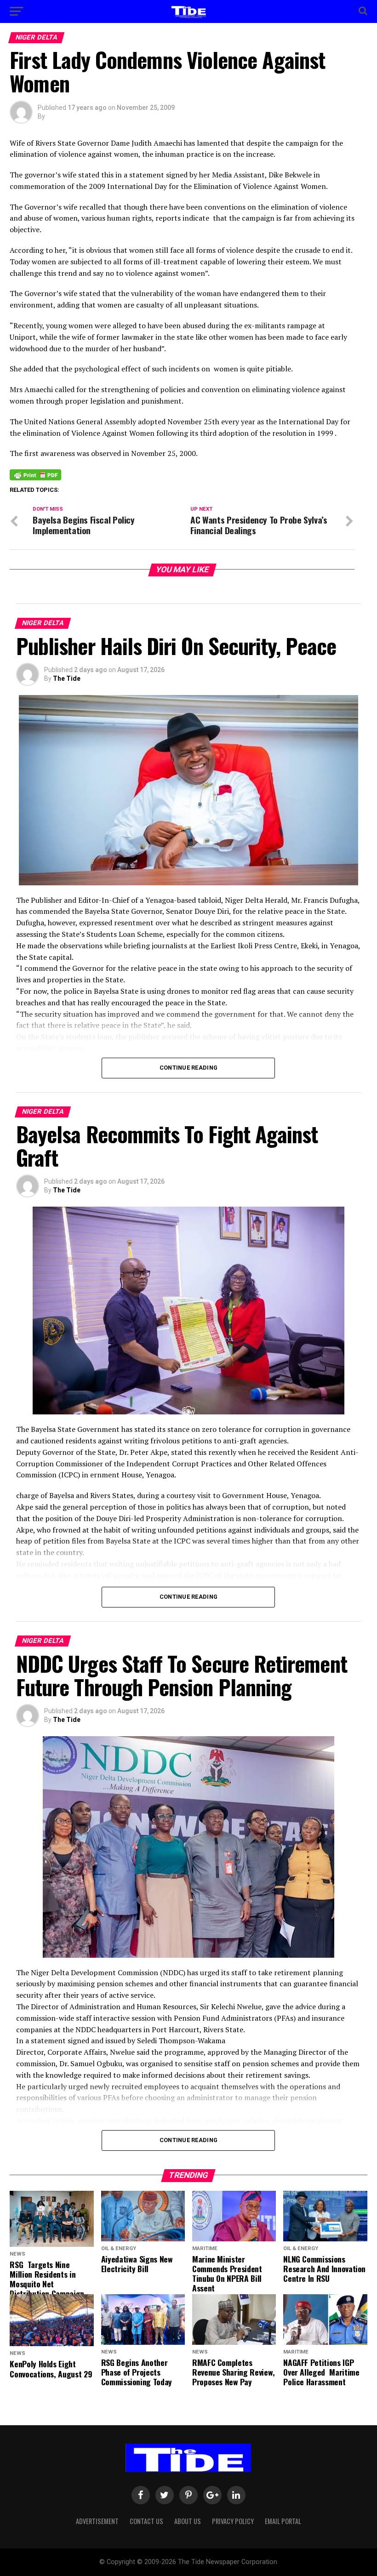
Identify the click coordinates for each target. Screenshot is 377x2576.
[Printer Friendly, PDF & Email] (35, 474)
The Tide (67, 678)
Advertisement (97, 2521)
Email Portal (283, 2521)
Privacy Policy (233, 2521)
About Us (188, 2521)
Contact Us (146, 2521)
